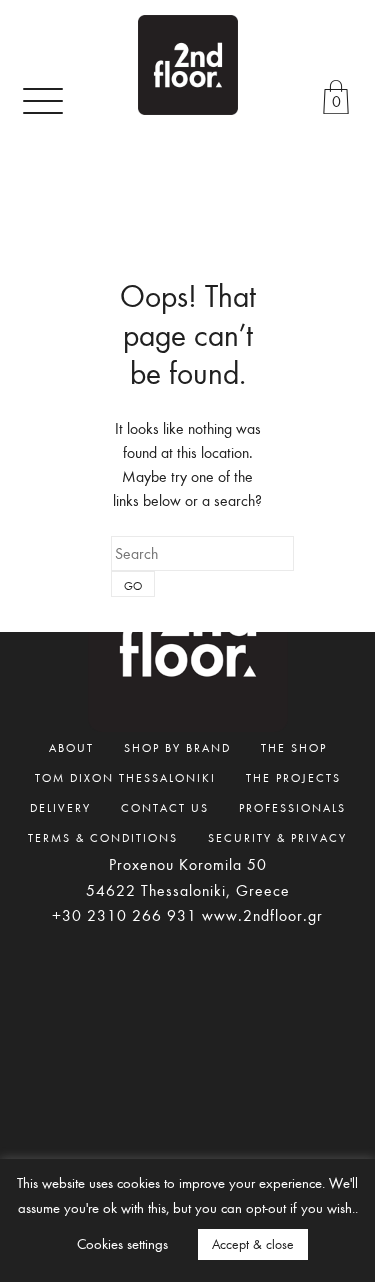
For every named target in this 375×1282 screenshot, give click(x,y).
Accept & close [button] (253, 1244)
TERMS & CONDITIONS (103, 837)
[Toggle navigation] (43, 100)
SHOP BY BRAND (177, 747)
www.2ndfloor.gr (262, 915)
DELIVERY (60, 807)
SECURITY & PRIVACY (277, 837)
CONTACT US (165, 807)
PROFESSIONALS (292, 807)
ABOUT (71, 747)
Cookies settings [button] (122, 1243)
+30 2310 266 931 (124, 915)
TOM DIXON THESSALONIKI (125, 777)
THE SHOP (294, 747)
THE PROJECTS (293, 777)
